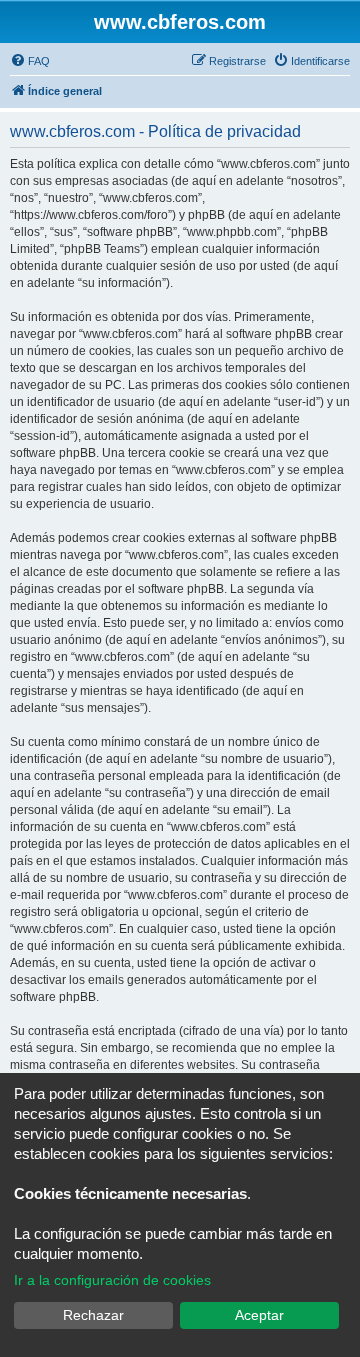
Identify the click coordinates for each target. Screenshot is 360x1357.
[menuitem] (30, 61)
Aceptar (259, 1315)
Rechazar (93, 1315)
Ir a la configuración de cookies (112, 1280)
